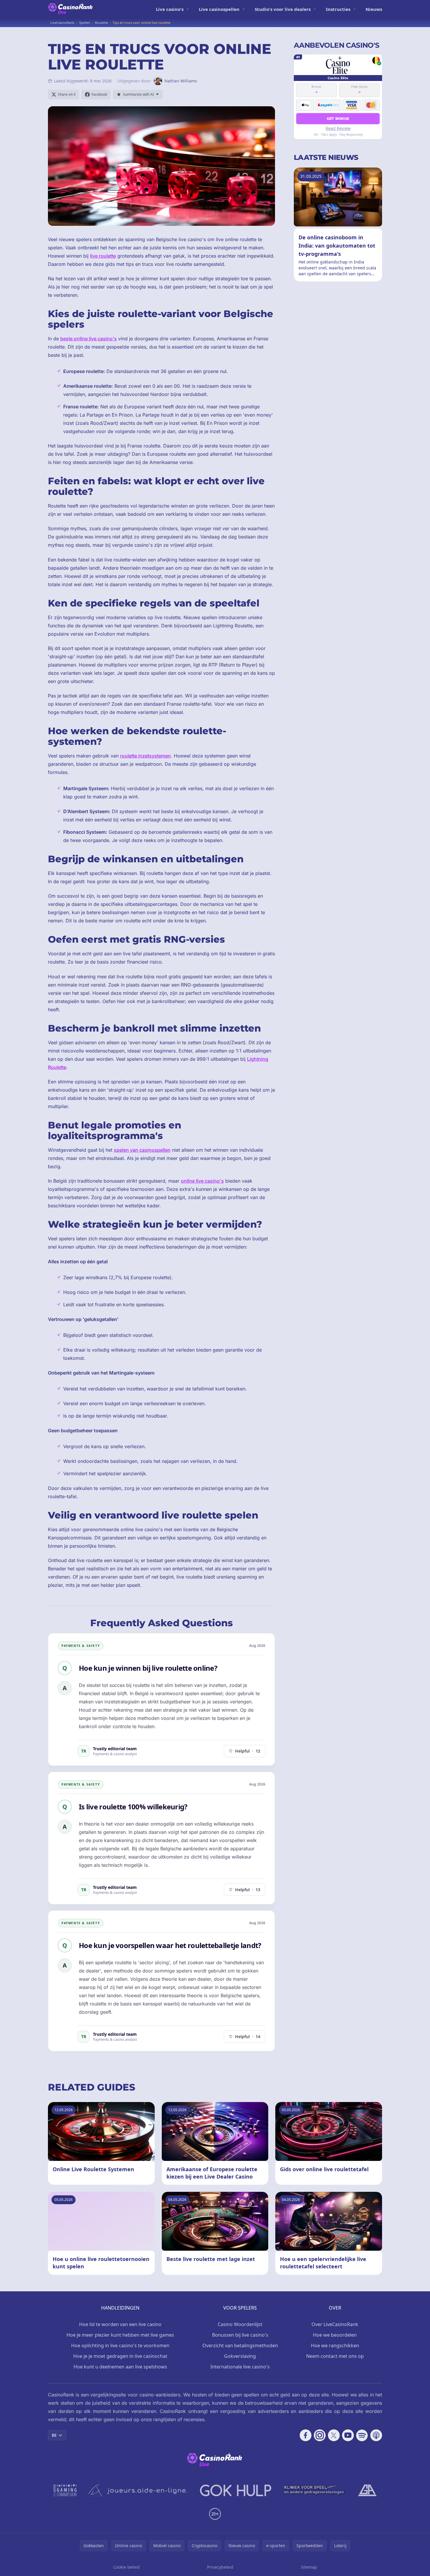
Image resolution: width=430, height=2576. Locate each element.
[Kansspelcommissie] (65, 2490)
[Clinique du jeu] (315, 2490)
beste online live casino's (89, 339)
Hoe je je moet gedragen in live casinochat (120, 2356)
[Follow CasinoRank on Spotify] (362, 2435)
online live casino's (202, 1181)
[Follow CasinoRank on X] (334, 2435)
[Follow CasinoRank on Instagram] (320, 2435)
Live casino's (170, 9)
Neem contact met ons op (335, 2356)
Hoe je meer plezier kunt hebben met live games (120, 2335)
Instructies (338, 9)
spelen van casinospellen (142, 1150)
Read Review (338, 128)
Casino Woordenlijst (240, 2324)
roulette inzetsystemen (145, 756)
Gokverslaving (240, 2356)
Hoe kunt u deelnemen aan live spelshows (120, 2367)
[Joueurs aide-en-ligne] (138, 2490)
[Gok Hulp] (236, 2490)
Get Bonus (338, 118)
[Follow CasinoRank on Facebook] (306, 2435)
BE (54, 2435)
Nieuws (374, 9)
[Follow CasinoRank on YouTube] (348, 2435)
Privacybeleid (220, 2567)
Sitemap (309, 2567)
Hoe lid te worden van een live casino (120, 2324)
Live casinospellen (219, 9)
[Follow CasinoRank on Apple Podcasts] (376, 2435)
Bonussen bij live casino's (240, 2335)
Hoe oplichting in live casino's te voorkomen (120, 2345)
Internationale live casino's (240, 2367)
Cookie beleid (126, 2567)
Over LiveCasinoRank (335, 2324)
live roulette (103, 256)
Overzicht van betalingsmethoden (240, 2345)
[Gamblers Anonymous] (367, 2490)
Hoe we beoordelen (335, 2335)
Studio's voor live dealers (283, 9)
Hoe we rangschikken (335, 2345)
